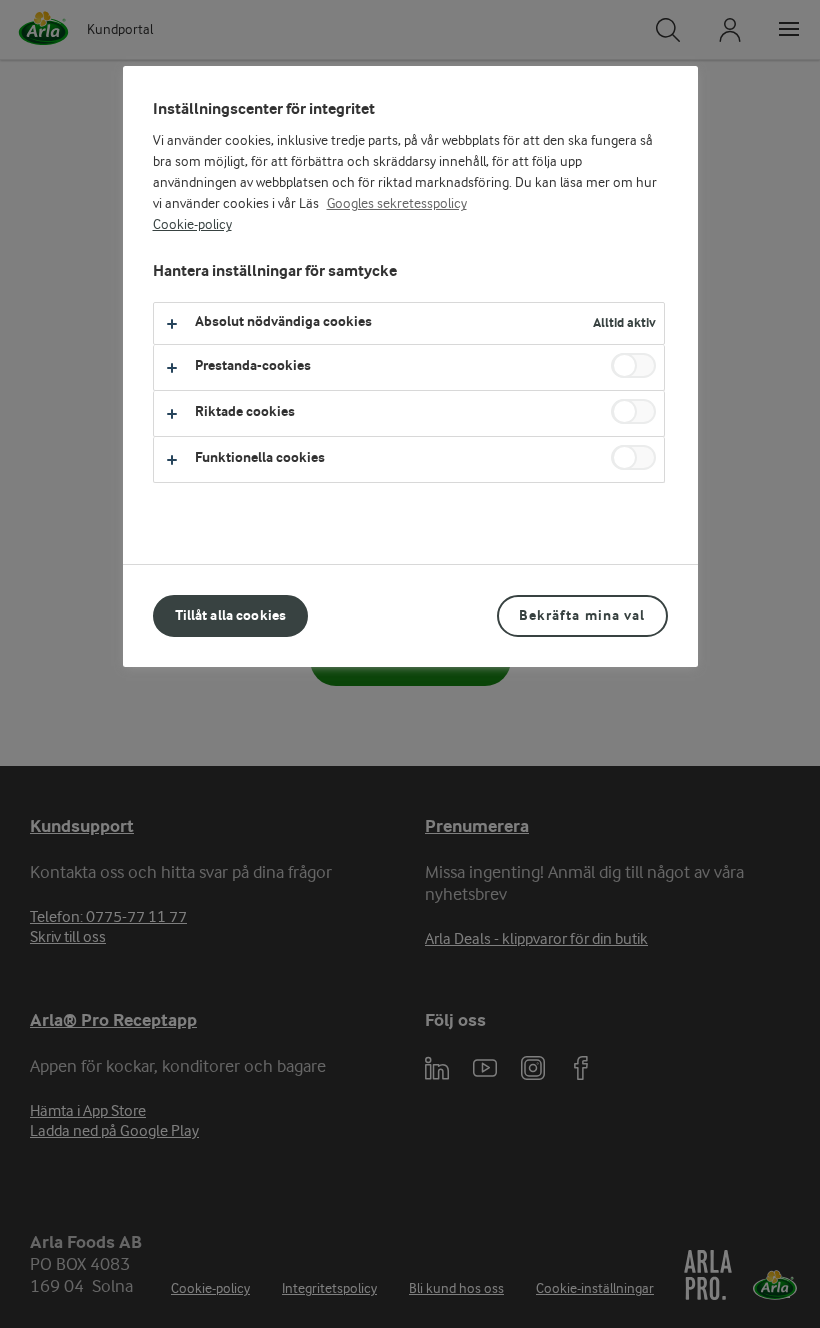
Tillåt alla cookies (231, 615)
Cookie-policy (192, 225)
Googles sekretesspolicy (397, 204)
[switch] (633, 365)
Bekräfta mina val (582, 615)
